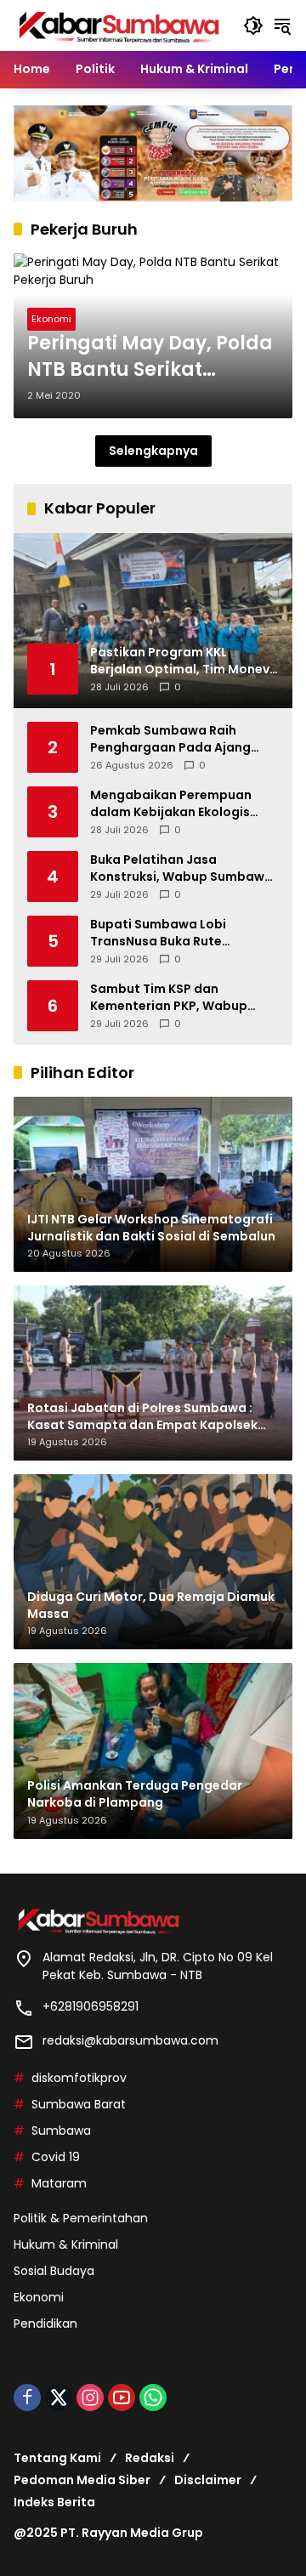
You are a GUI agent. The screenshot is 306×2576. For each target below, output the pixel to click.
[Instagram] (90, 2397)
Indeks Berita (54, 2502)
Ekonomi (51, 319)
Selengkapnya (153, 451)
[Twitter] (59, 2397)
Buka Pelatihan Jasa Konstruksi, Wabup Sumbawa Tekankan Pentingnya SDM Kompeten (181, 868)
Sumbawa (61, 2131)
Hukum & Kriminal (66, 2244)
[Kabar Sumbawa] (120, 25)
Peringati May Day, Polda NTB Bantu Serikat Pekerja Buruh (150, 357)
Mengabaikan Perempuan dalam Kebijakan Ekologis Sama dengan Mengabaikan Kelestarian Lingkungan (178, 804)
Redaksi (150, 2458)
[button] (253, 26)
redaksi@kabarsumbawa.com (130, 2040)
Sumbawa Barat (79, 2104)
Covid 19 (56, 2157)
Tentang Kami (57, 2458)
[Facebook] (27, 2397)
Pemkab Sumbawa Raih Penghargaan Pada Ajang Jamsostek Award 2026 (170, 739)
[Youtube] (122, 2397)
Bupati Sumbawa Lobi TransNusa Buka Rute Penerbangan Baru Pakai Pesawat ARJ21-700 (167, 933)
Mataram (59, 2183)
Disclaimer (208, 2480)
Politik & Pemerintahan (81, 2218)
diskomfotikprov (79, 2078)
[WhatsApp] (153, 2397)
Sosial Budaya (54, 2271)
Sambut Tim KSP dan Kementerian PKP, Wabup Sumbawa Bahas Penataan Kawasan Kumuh (175, 998)
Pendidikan (45, 2324)
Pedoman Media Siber (82, 2480)
